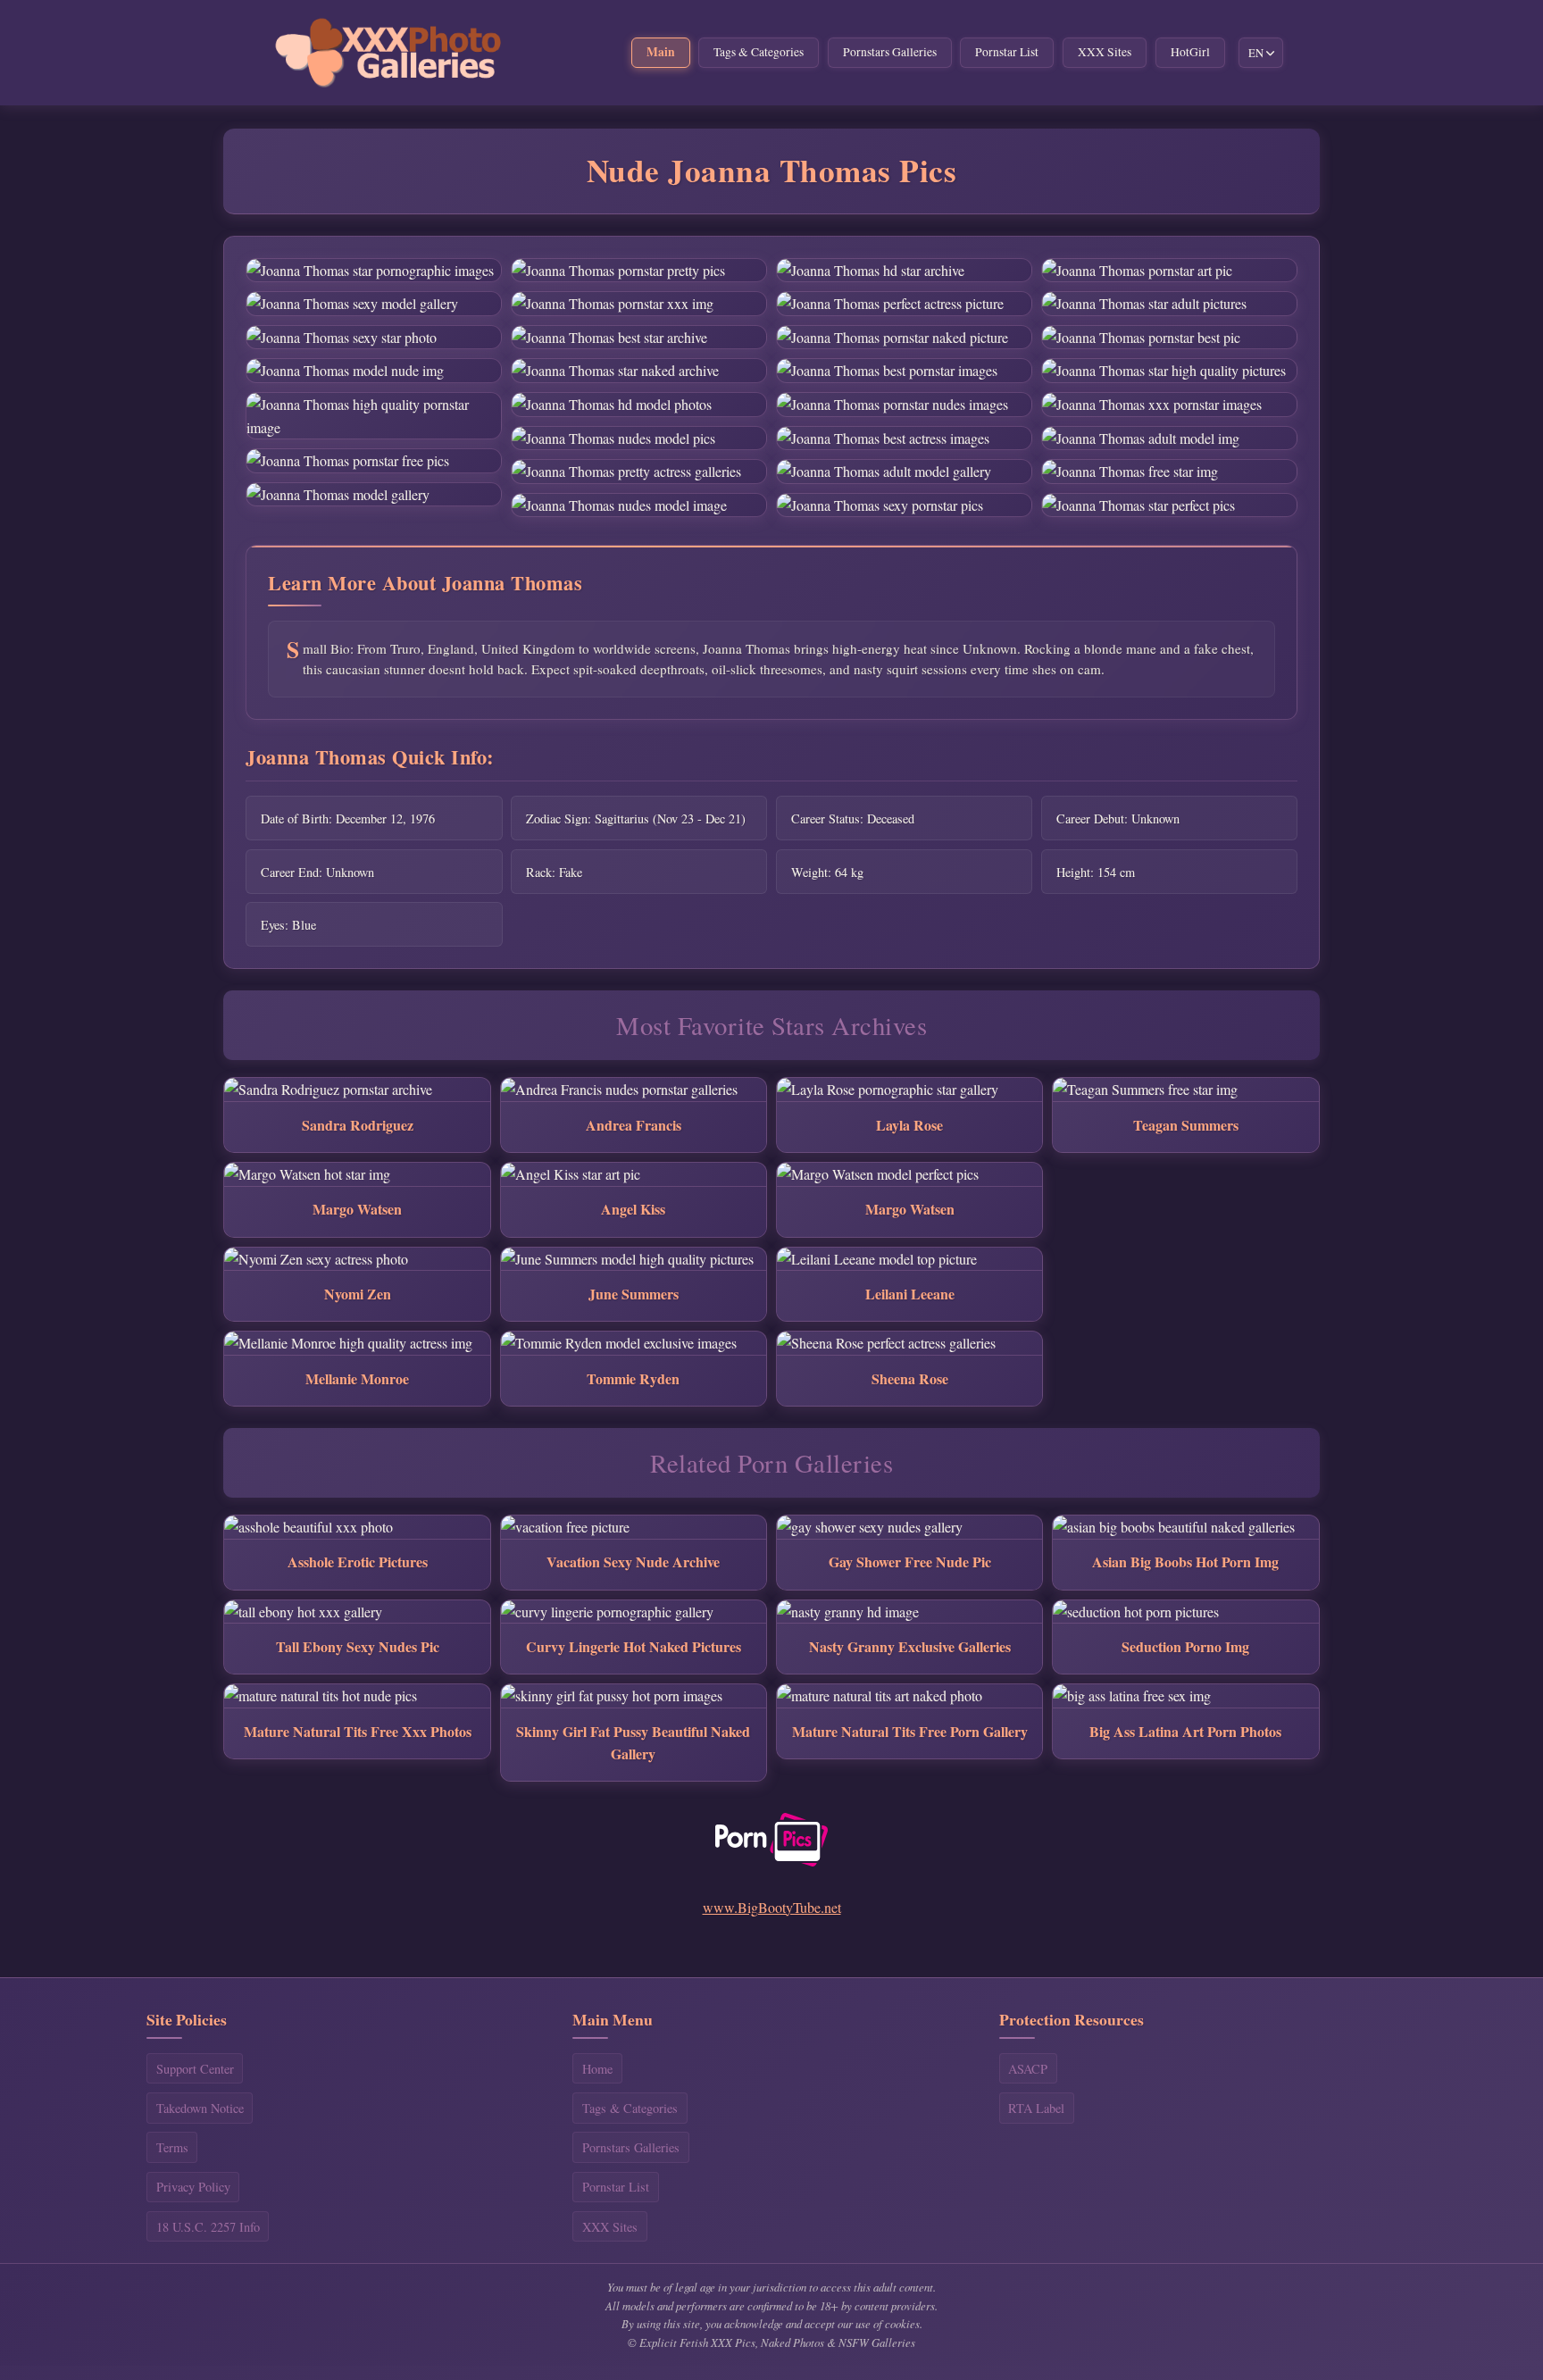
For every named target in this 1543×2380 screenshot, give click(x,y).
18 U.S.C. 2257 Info (208, 2227)
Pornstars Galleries (890, 52)
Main (661, 52)
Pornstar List (1007, 52)
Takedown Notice (200, 2108)
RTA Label (1036, 2108)
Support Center (195, 2069)
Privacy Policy (193, 2187)
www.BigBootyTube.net (772, 1907)
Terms (172, 2147)
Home (597, 2069)
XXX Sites (1105, 52)
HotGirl (1190, 52)
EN (1256, 53)
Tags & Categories (759, 52)
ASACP (1028, 2069)
